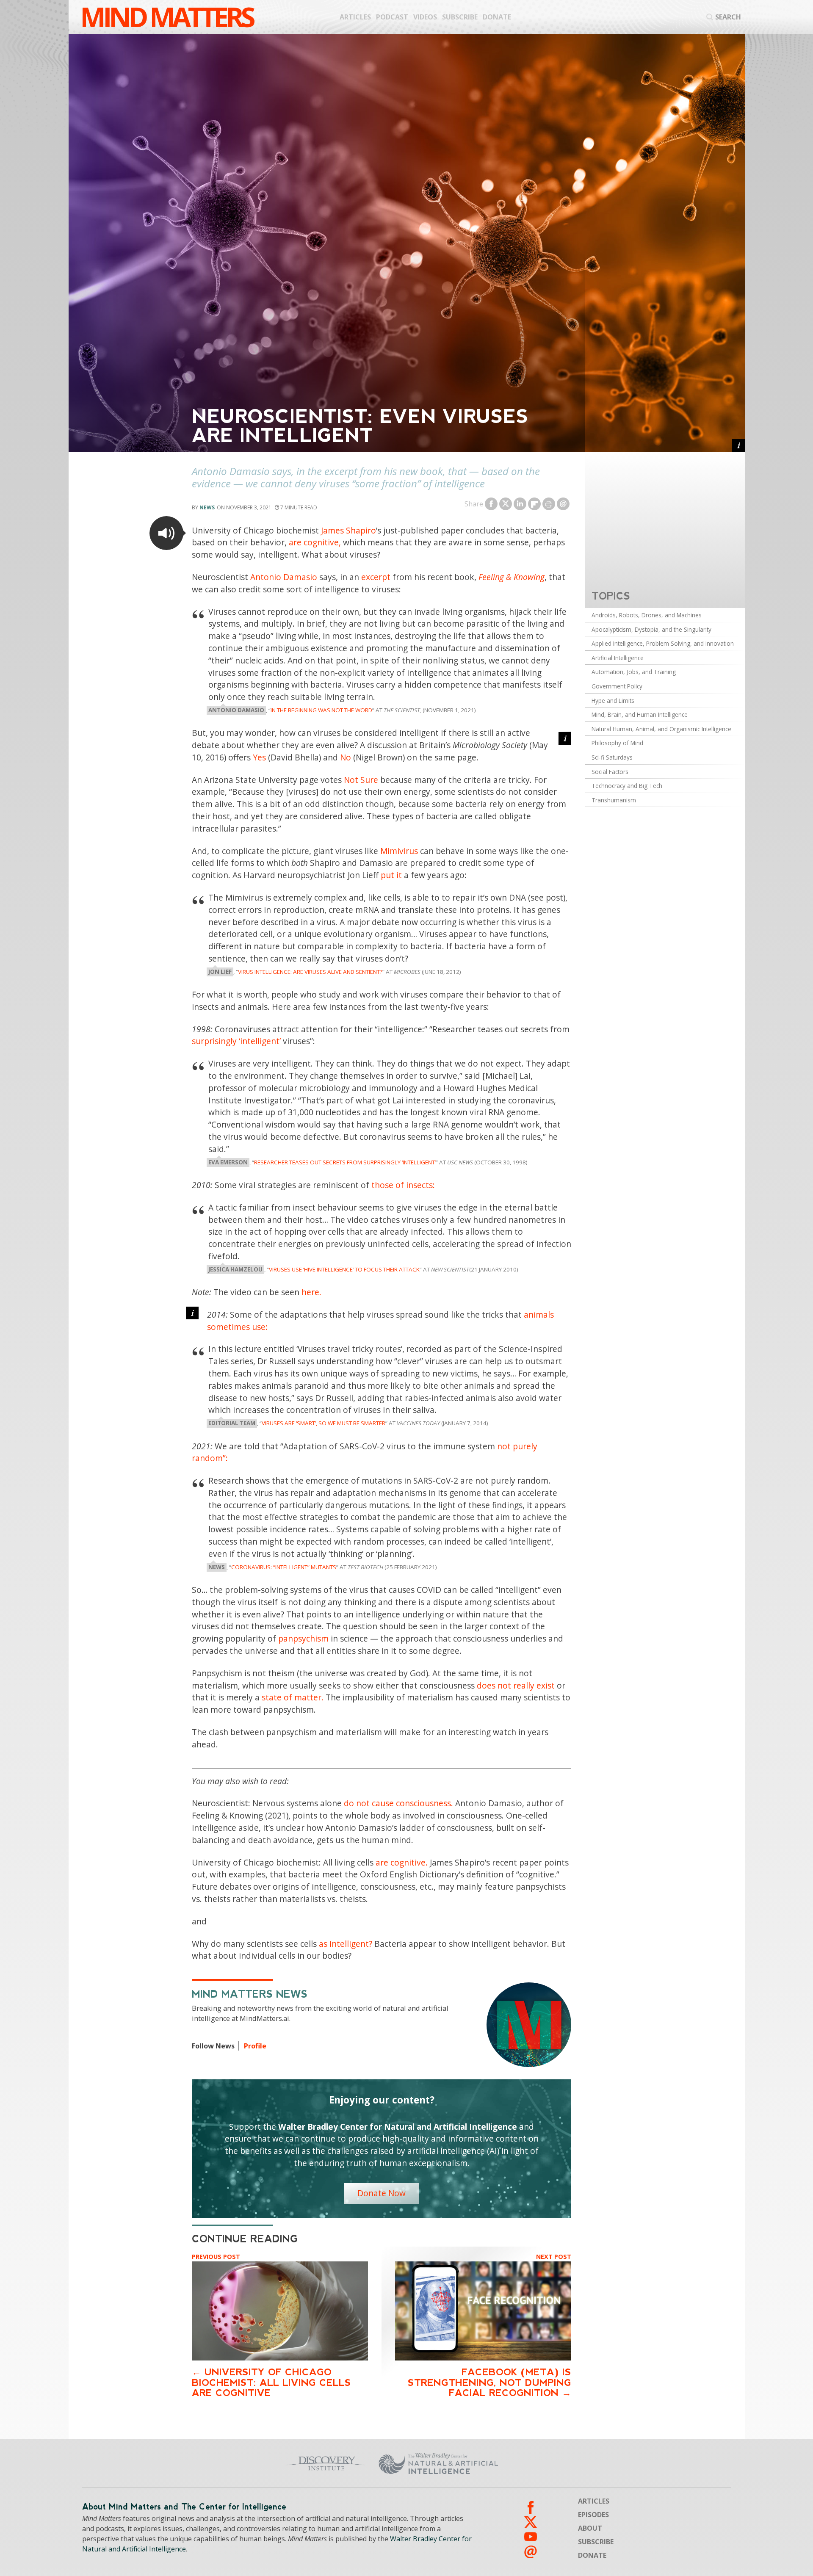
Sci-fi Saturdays (612, 757)
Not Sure (361, 780)
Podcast (392, 17)
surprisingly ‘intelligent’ (236, 1041)
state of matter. (293, 1697)
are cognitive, (315, 542)
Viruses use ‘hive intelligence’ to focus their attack (344, 1269)
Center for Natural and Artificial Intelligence (521, 2463)
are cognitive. (402, 1862)
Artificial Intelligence (618, 658)
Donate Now (382, 2193)
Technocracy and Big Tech (627, 786)
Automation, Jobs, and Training (634, 672)
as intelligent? (346, 1944)
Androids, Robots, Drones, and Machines (647, 615)
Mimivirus (399, 851)
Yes (259, 757)
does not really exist (516, 1685)
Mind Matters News (250, 1994)
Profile (255, 2046)
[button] (166, 533)
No (346, 757)
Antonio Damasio (284, 577)
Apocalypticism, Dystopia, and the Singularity (651, 629)
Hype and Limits (613, 701)
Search (728, 17)
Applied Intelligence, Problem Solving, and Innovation (663, 643)
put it (391, 875)
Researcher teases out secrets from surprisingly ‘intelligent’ (345, 1162)
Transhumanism (614, 800)
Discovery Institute (259, 2463)
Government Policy (617, 686)
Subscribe (460, 17)
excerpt (376, 577)
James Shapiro (348, 530)
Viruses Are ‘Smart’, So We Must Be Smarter (324, 1423)
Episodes (593, 2515)
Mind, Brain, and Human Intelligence (640, 714)
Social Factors (610, 772)
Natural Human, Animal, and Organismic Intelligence (661, 729)
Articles (355, 17)
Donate (497, 17)
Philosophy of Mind (617, 743)
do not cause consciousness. (398, 1803)
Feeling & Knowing (512, 577)
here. (311, 1292)
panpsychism (303, 1638)
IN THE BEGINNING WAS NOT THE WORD (321, 710)
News (207, 507)
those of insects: (403, 1185)
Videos (425, 17)
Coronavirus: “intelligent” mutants (284, 1567)
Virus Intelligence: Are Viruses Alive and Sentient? (310, 972)
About (590, 2528)
